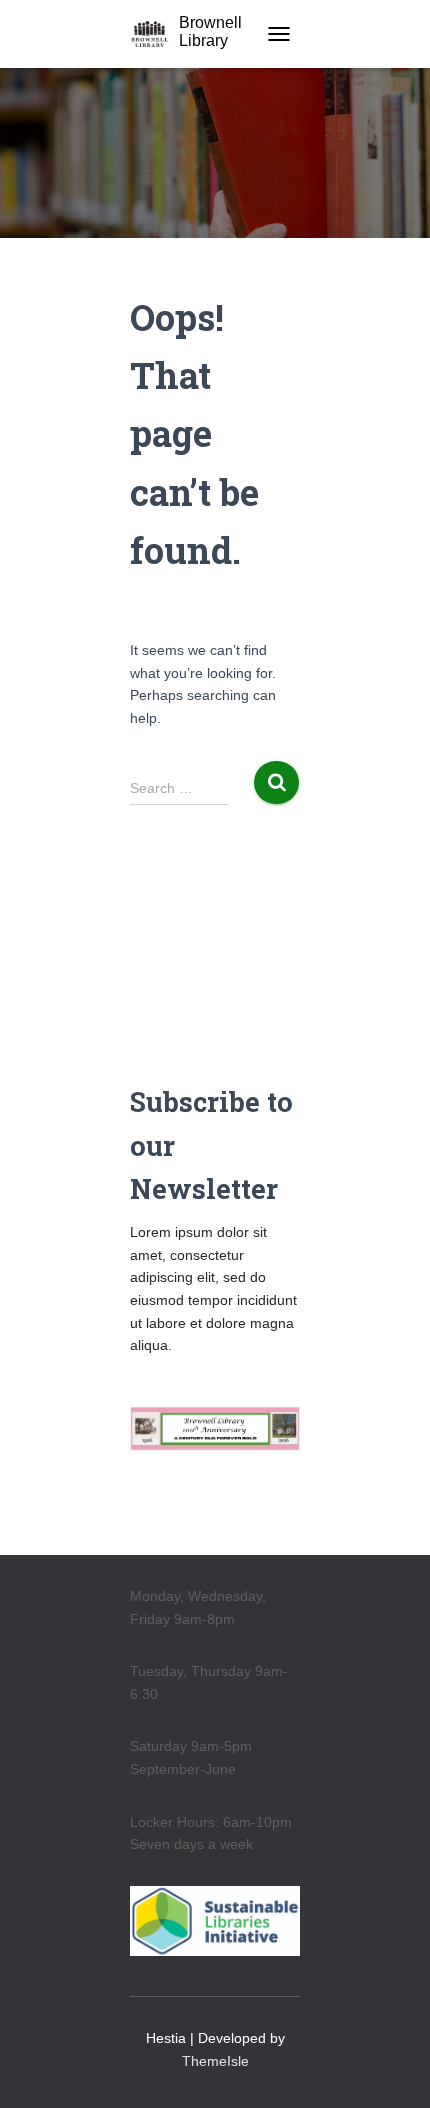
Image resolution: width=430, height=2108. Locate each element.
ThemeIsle (215, 2061)
